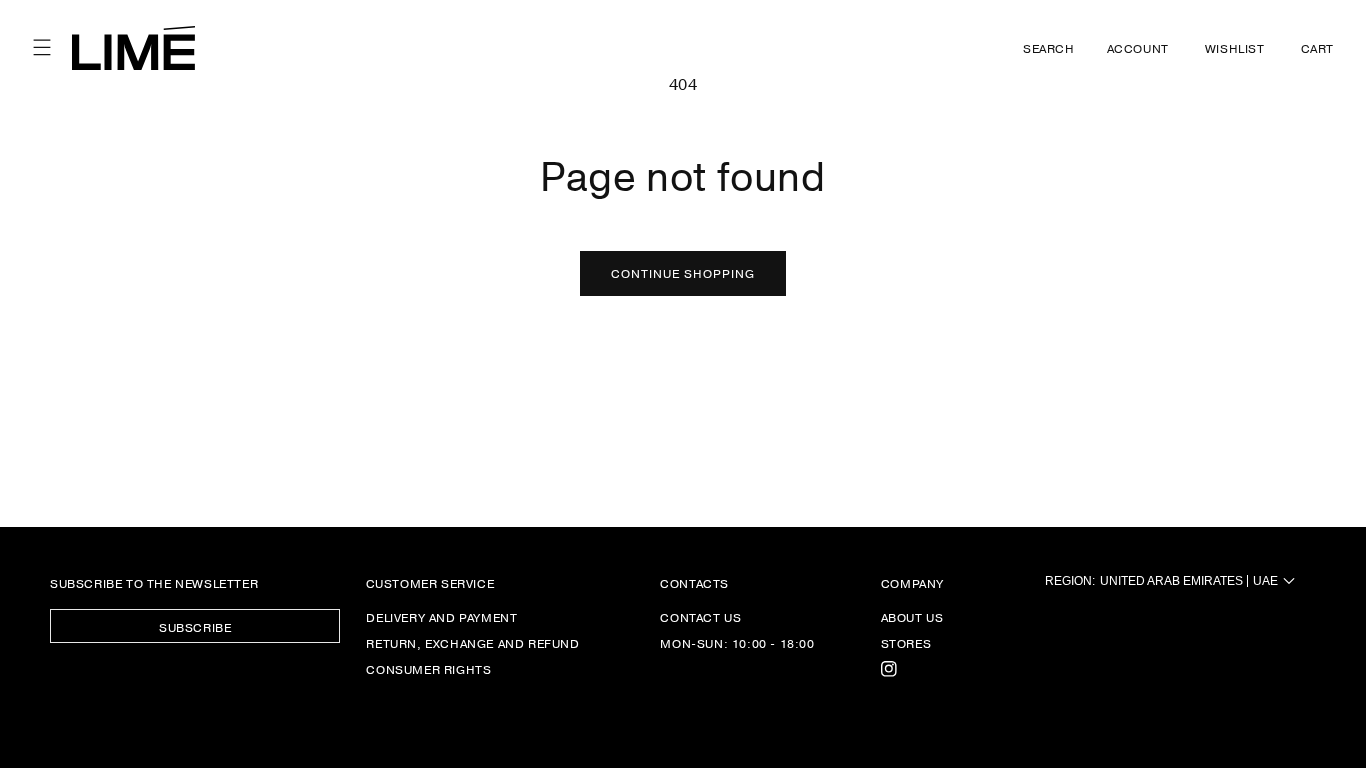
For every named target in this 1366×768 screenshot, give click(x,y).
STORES (906, 643)
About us (912, 617)
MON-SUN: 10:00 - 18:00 (737, 643)
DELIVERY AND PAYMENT (441, 617)
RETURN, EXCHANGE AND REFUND (472, 643)
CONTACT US (700, 617)
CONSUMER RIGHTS (428, 669)
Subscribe (195, 627)
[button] (42, 48)
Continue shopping (683, 273)
